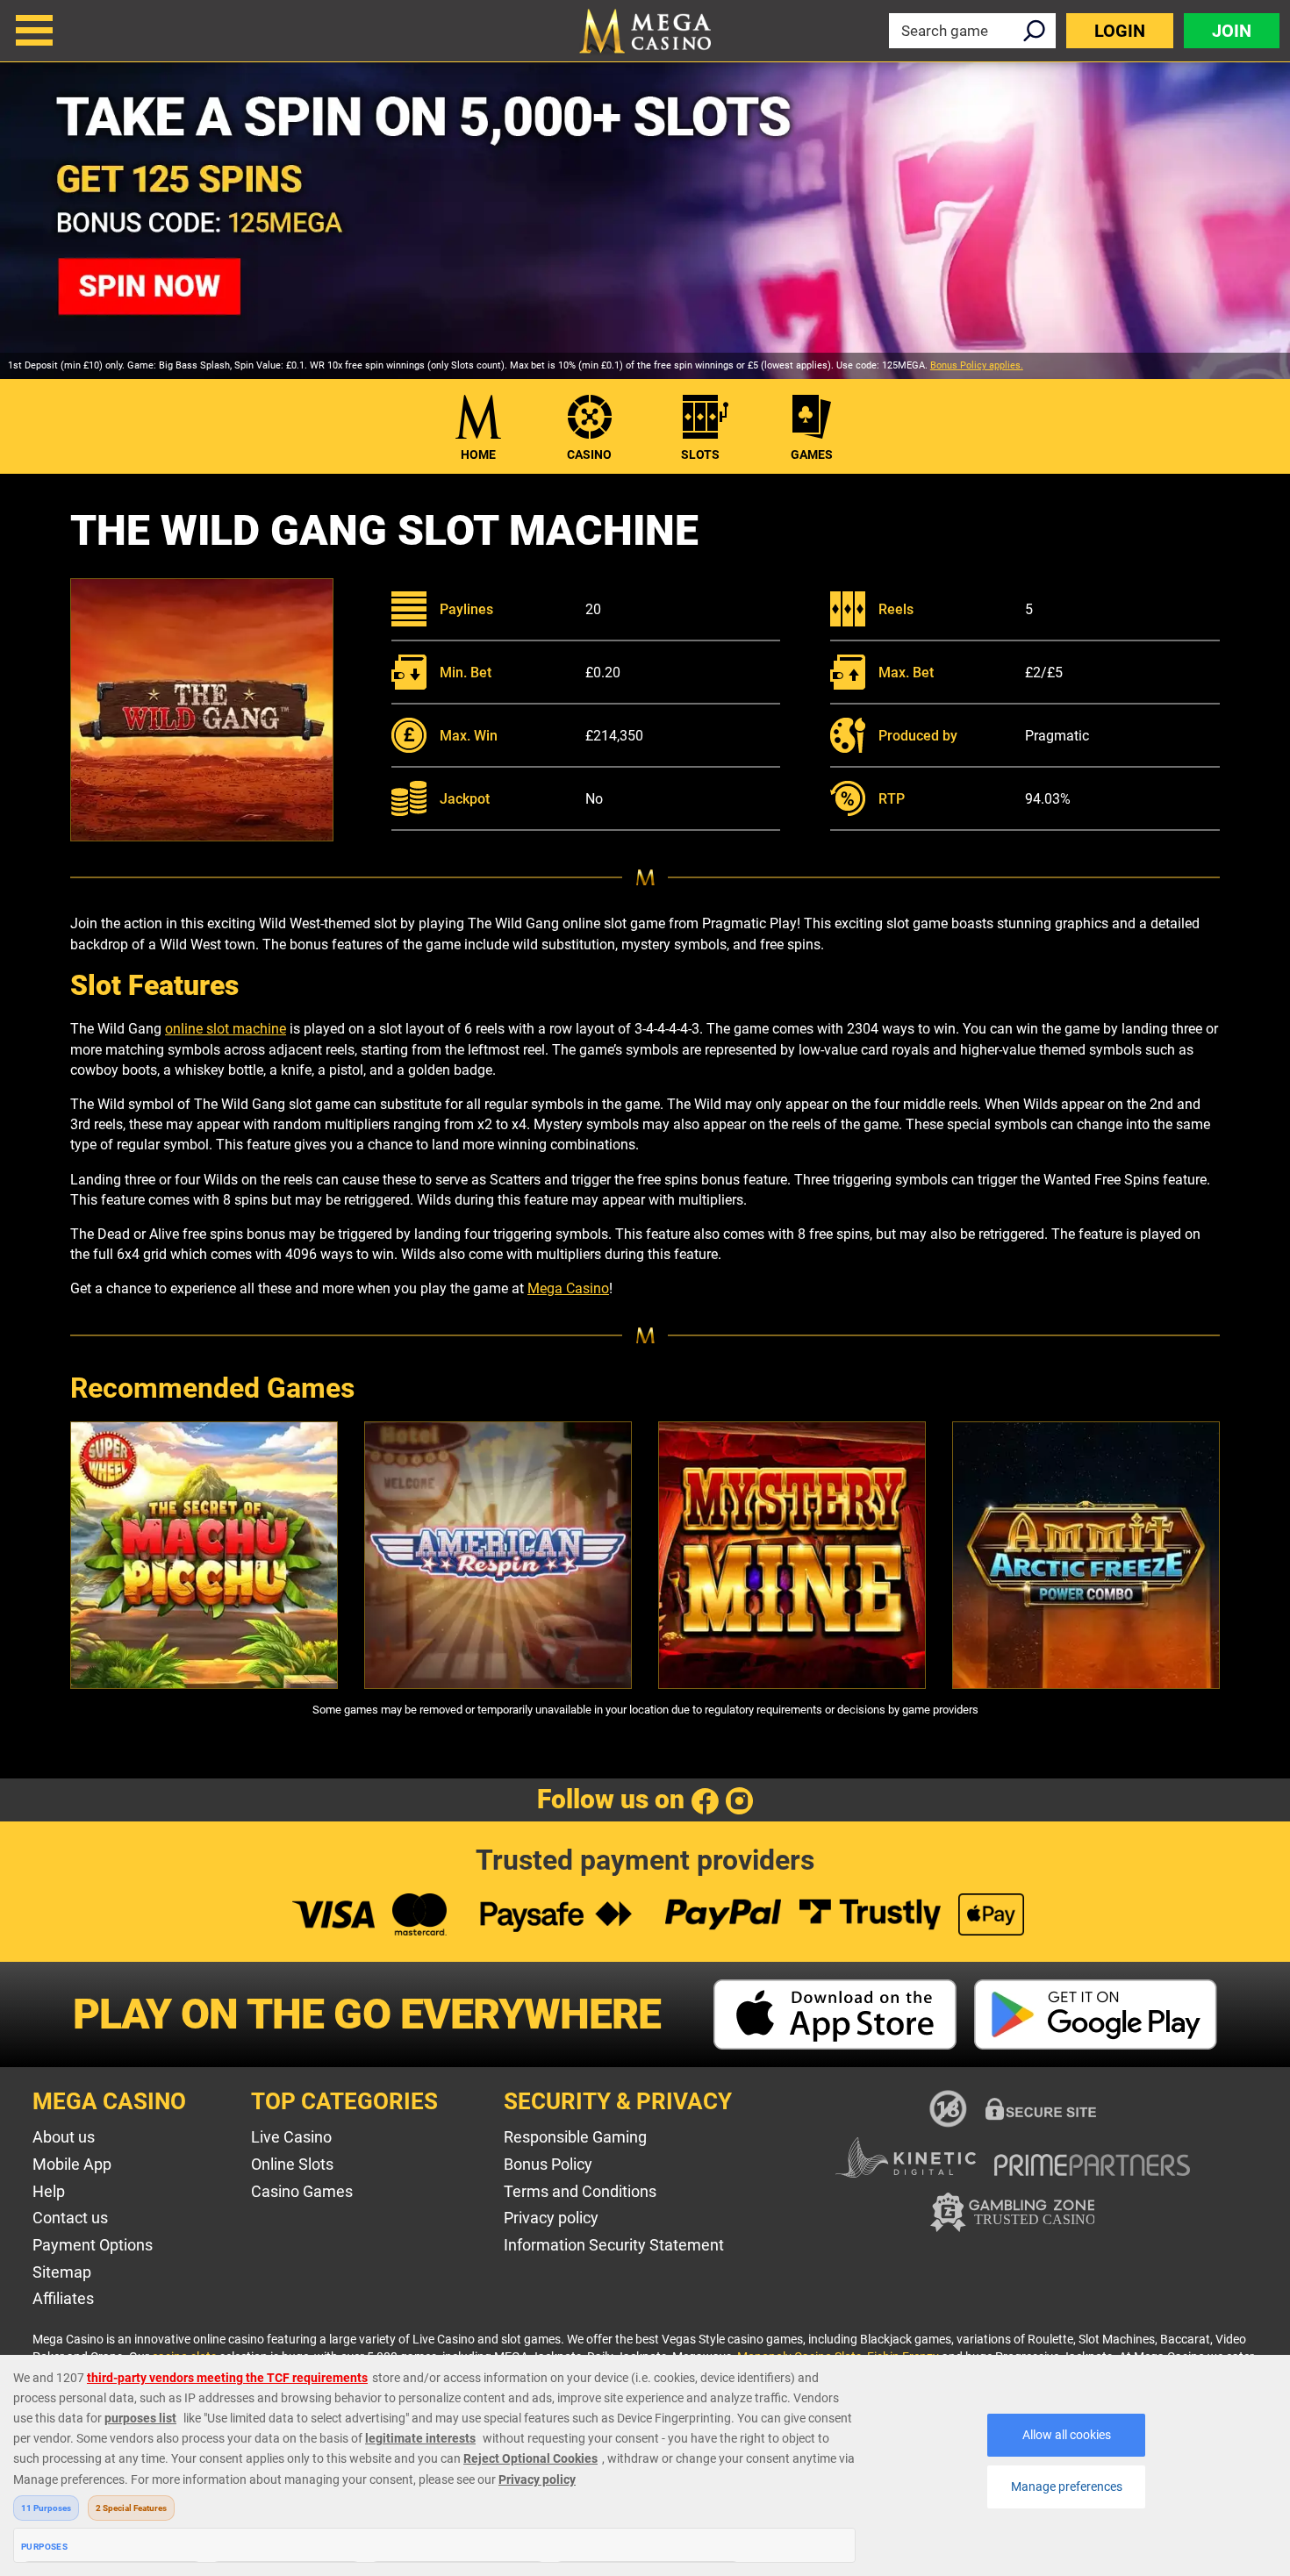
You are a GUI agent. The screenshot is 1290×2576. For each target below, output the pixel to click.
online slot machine (226, 1029)
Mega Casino (568, 1288)
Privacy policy (551, 2218)
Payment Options (93, 2245)
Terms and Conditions (580, 2191)
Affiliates (63, 2298)
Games (812, 454)
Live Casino (291, 2137)
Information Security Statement (614, 2245)
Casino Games (302, 2191)
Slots (700, 454)
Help (49, 2191)
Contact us (70, 2218)
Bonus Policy (548, 2164)
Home (478, 454)
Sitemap (62, 2272)
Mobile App (72, 2164)
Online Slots (292, 2164)
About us (64, 2137)
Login (1120, 31)
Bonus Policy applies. (977, 365)
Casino (589, 454)
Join (1232, 31)
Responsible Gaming (575, 2137)
